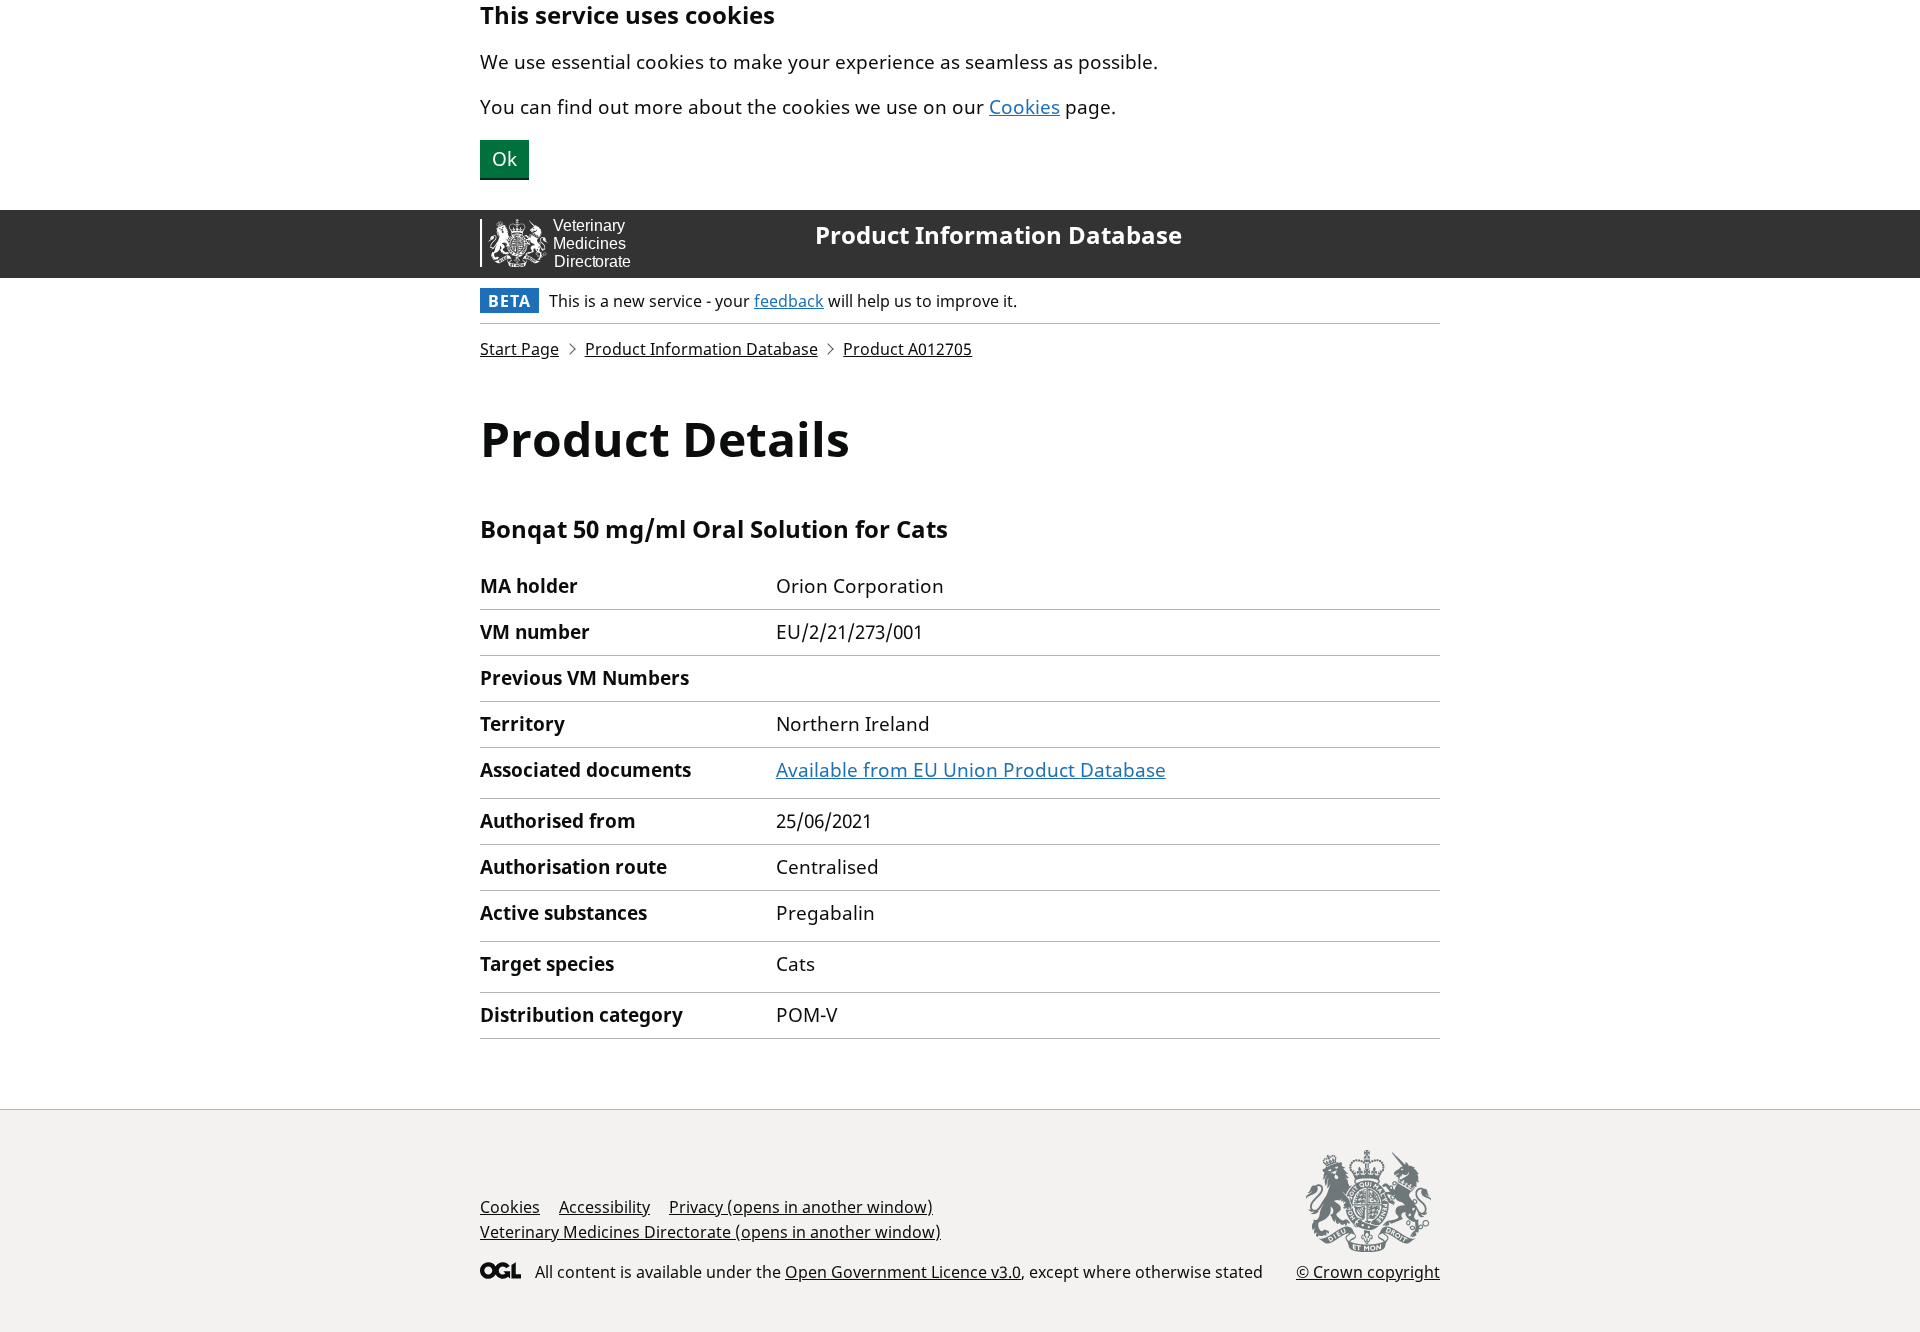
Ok (504, 159)
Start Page (519, 349)
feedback (789, 301)
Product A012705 (907, 349)
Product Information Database (998, 235)
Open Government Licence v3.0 (903, 1272)
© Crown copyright (1368, 1271)
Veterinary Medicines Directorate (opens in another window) (710, 1232)
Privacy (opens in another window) (801, 1207)
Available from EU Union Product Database (971, 770)
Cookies (1024, 107)
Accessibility (604, 1207)
